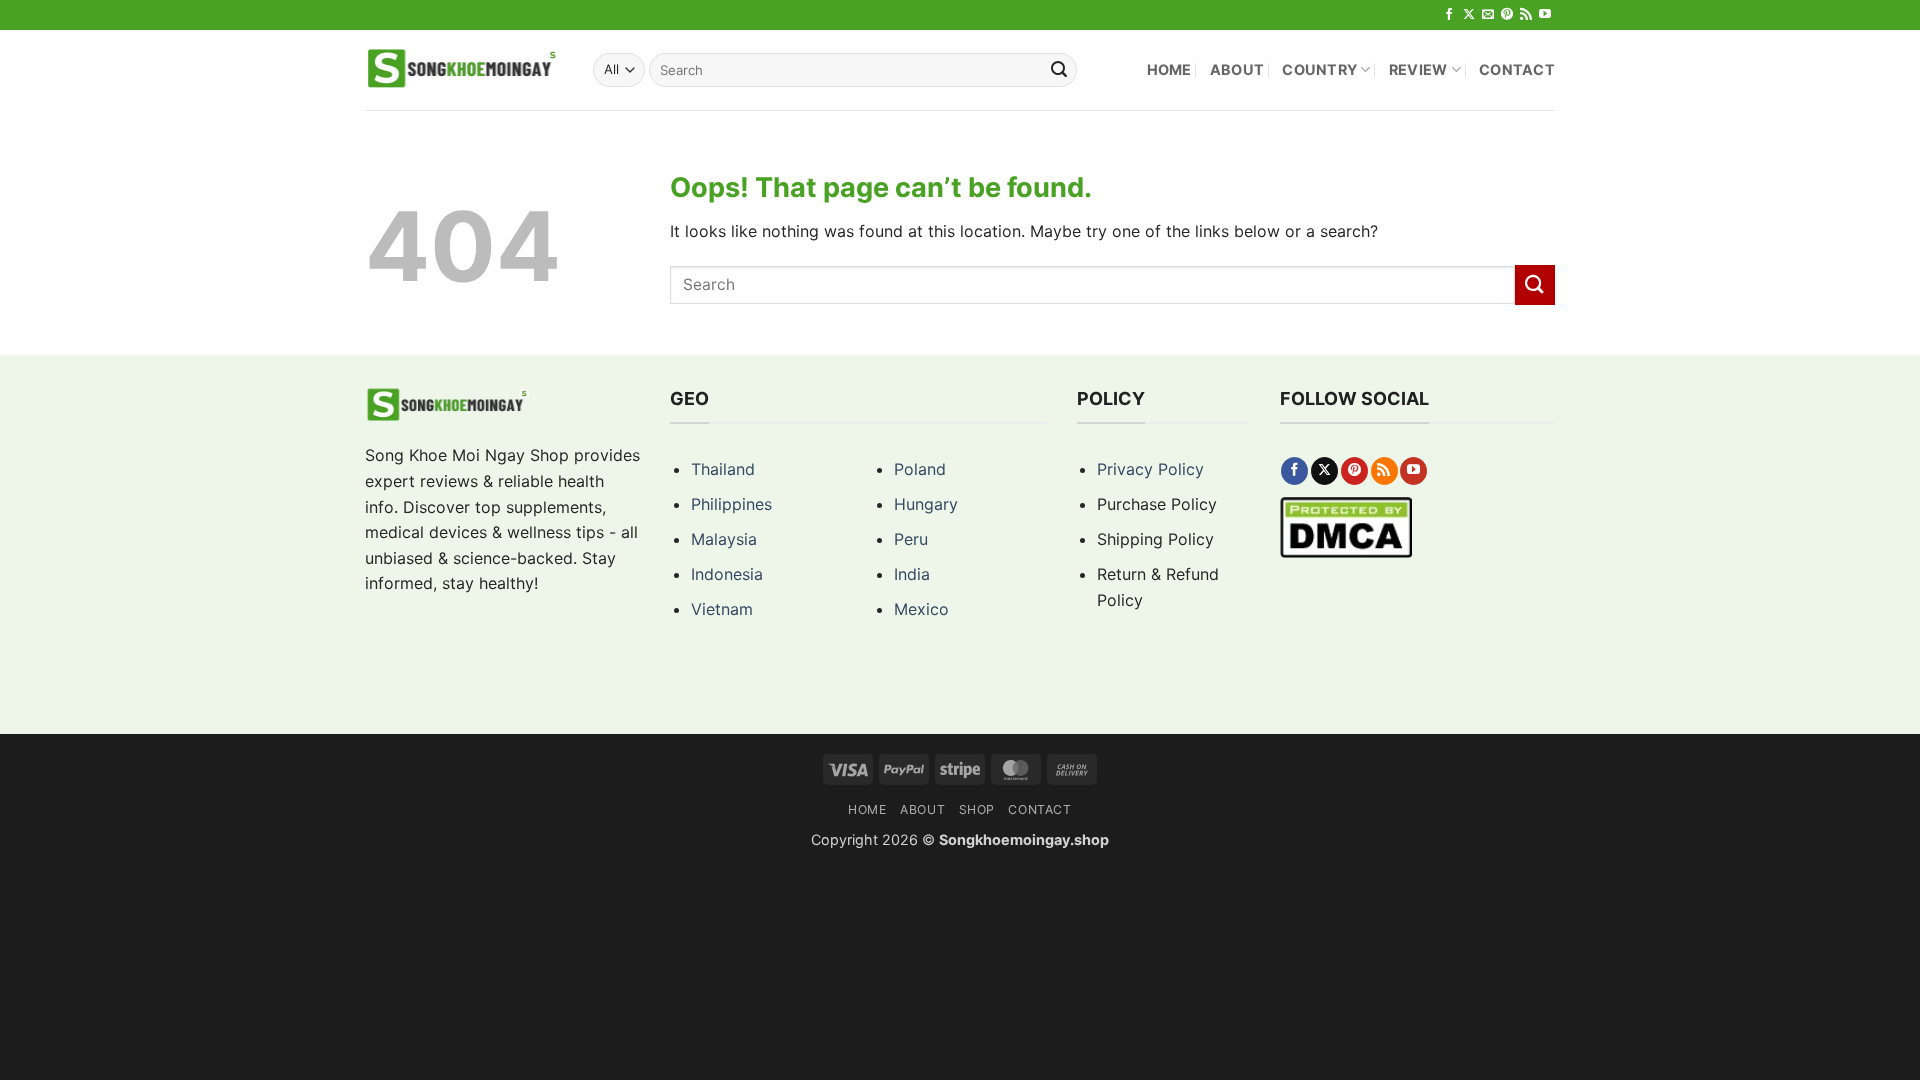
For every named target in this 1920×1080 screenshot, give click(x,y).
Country (1319, 69)
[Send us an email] (1488, 15)
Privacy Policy (1150, 469)
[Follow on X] (1469, 15)
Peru (911, 539)
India (912, 574)
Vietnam (722, 609)
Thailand (723, 469)
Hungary (926, 504)
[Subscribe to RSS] (1526, 15)
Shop (977, 809)
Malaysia (724, 539)
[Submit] (1059, 70)
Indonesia (727, 574)
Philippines (731, 504)
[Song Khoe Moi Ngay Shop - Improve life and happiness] (464, 70)
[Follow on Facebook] (1449, 15)
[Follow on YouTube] (1545, 15)
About (1237, 69)
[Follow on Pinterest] (1507, 15)
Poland (920, 469)
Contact (1517, 69)
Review (1418, 69)
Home (1169, 69)
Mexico (921, 609)
